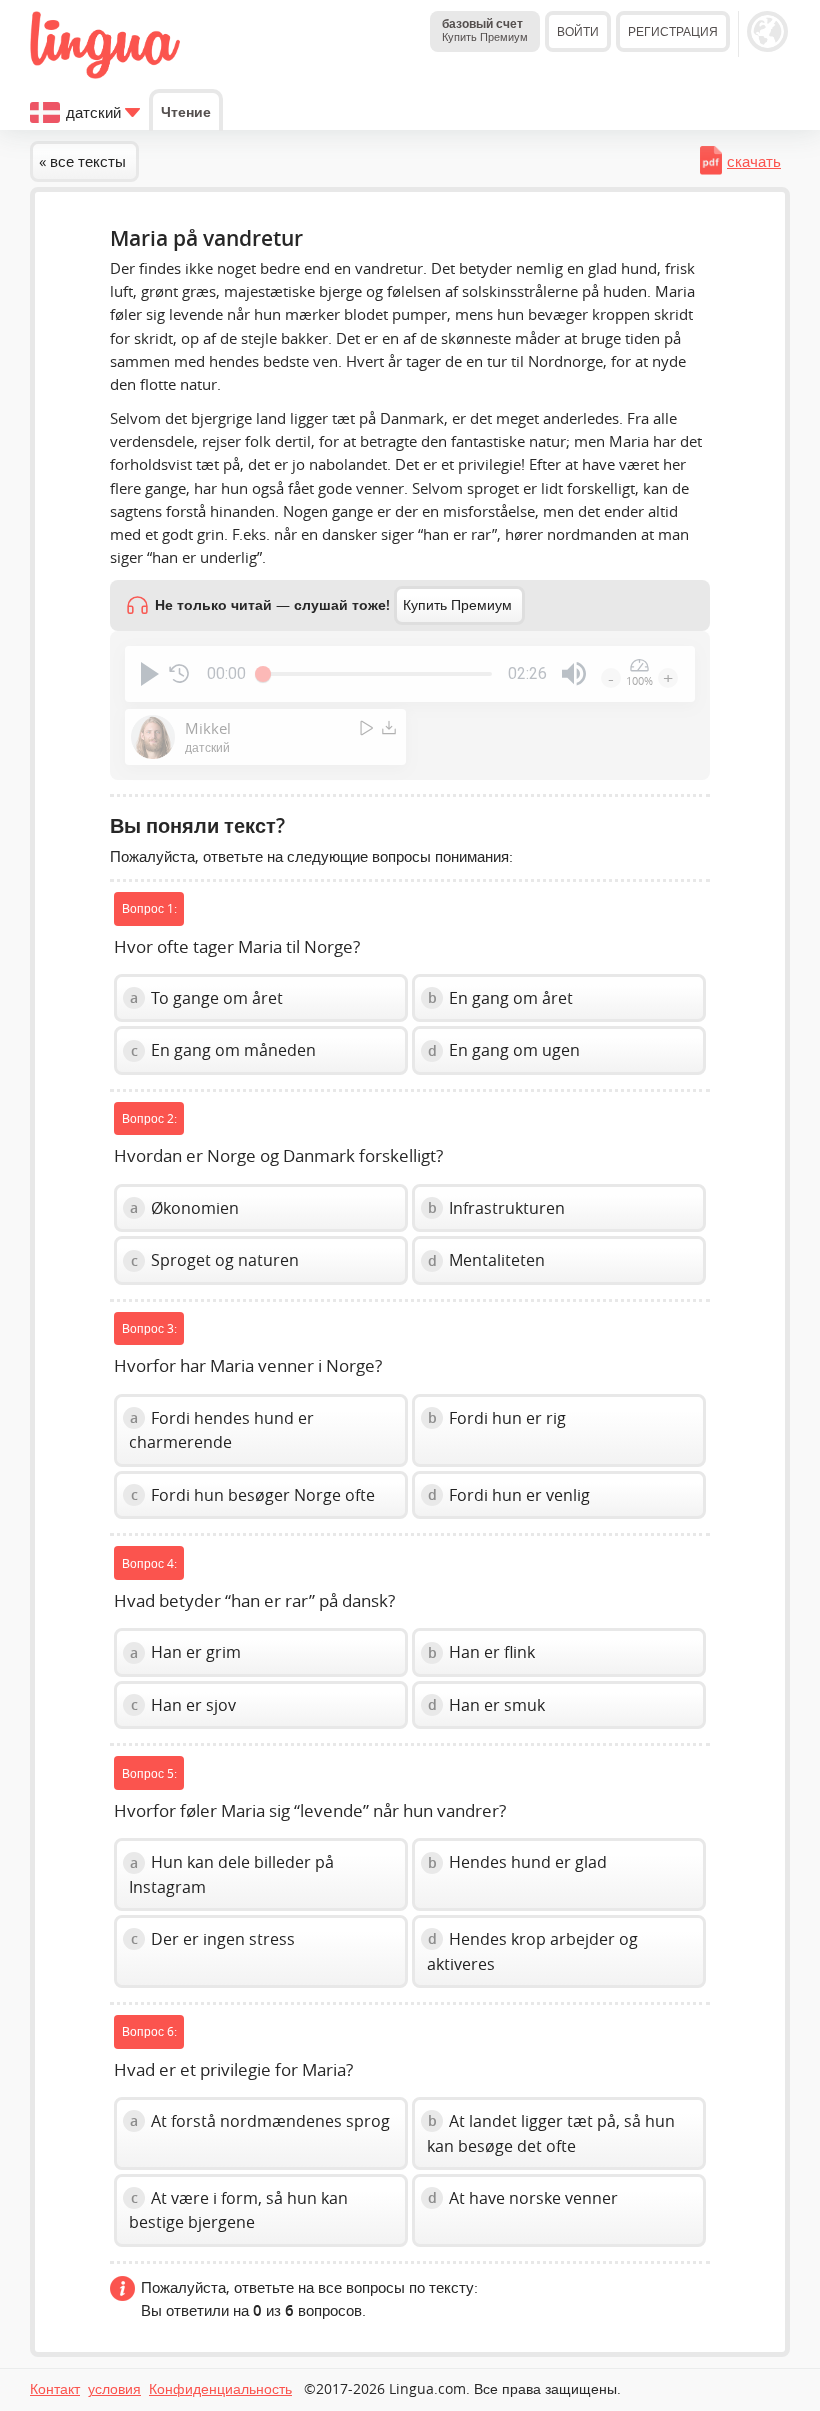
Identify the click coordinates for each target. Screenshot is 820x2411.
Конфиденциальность (220, 2389)
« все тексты (82, 161)
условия (114, 2389)
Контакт (55, 2389)
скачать (754, 161)
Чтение (186, 111)
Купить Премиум (457, 605)
